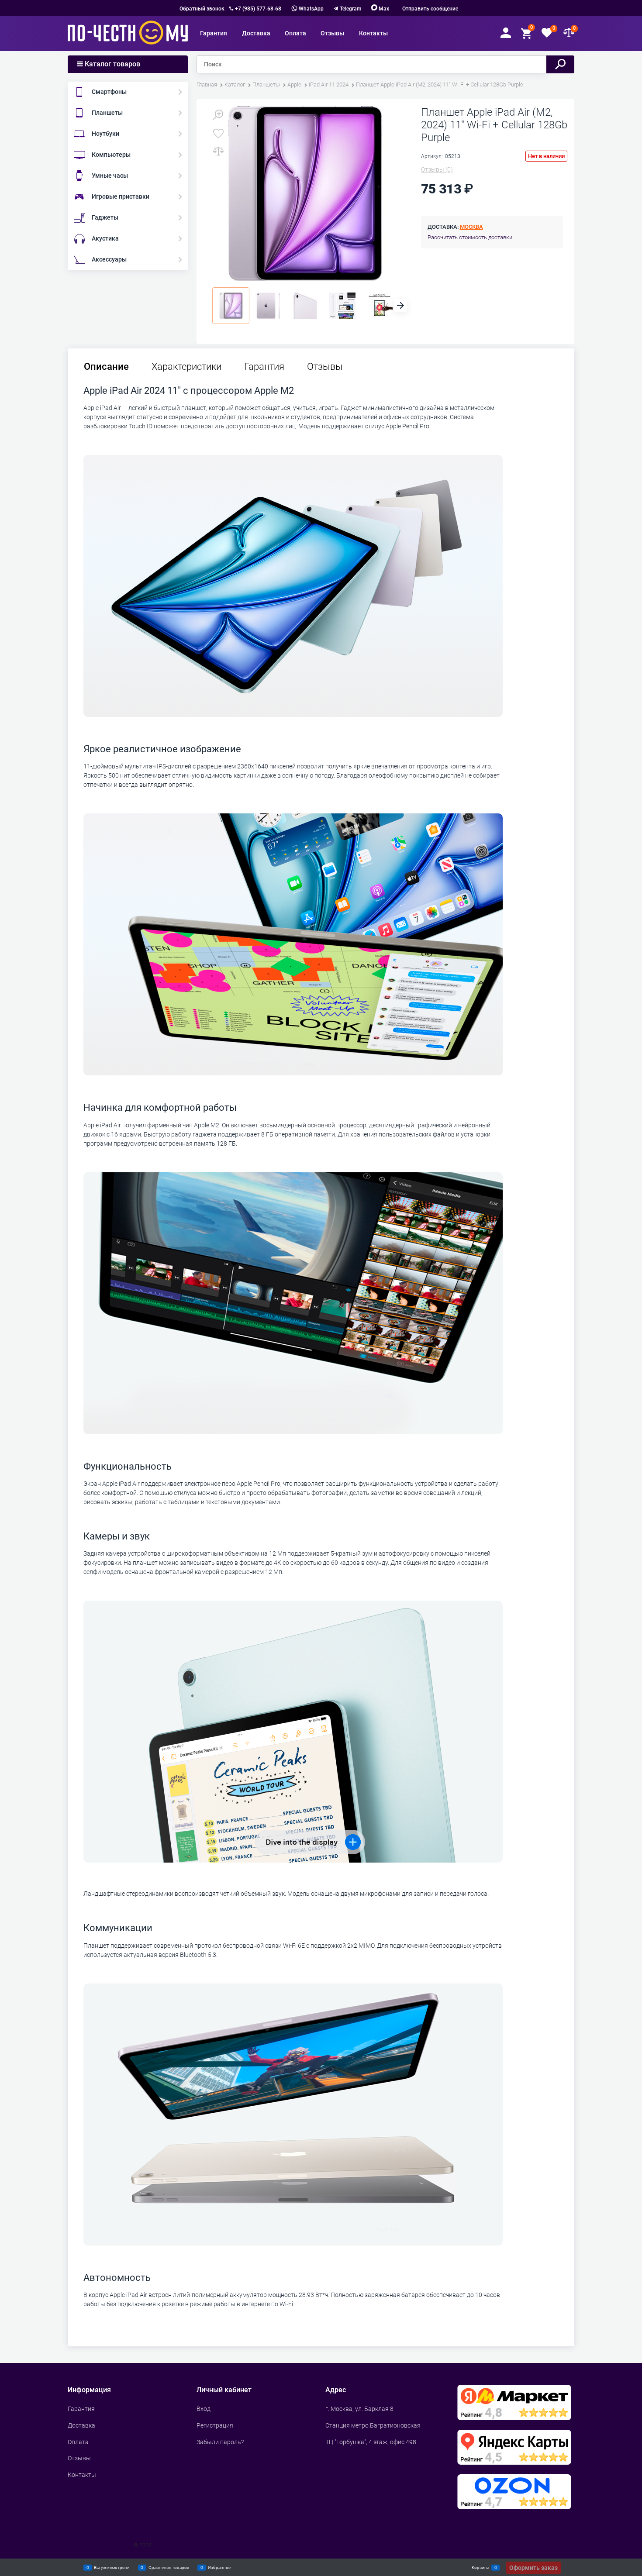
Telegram (350, 9)
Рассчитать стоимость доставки (470, 237)
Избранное (219, 2567)
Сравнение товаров (169, 2567)
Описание (106, 367)
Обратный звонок (202, 9)
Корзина (480, 2567)
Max (383, 9)
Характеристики (186, 367)
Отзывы (325, 367)
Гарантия (264, 367)
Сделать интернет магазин (98, 2545)
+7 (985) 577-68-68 (258, 9)
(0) (437, 169)
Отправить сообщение (430, 9)
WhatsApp (311, 9)
